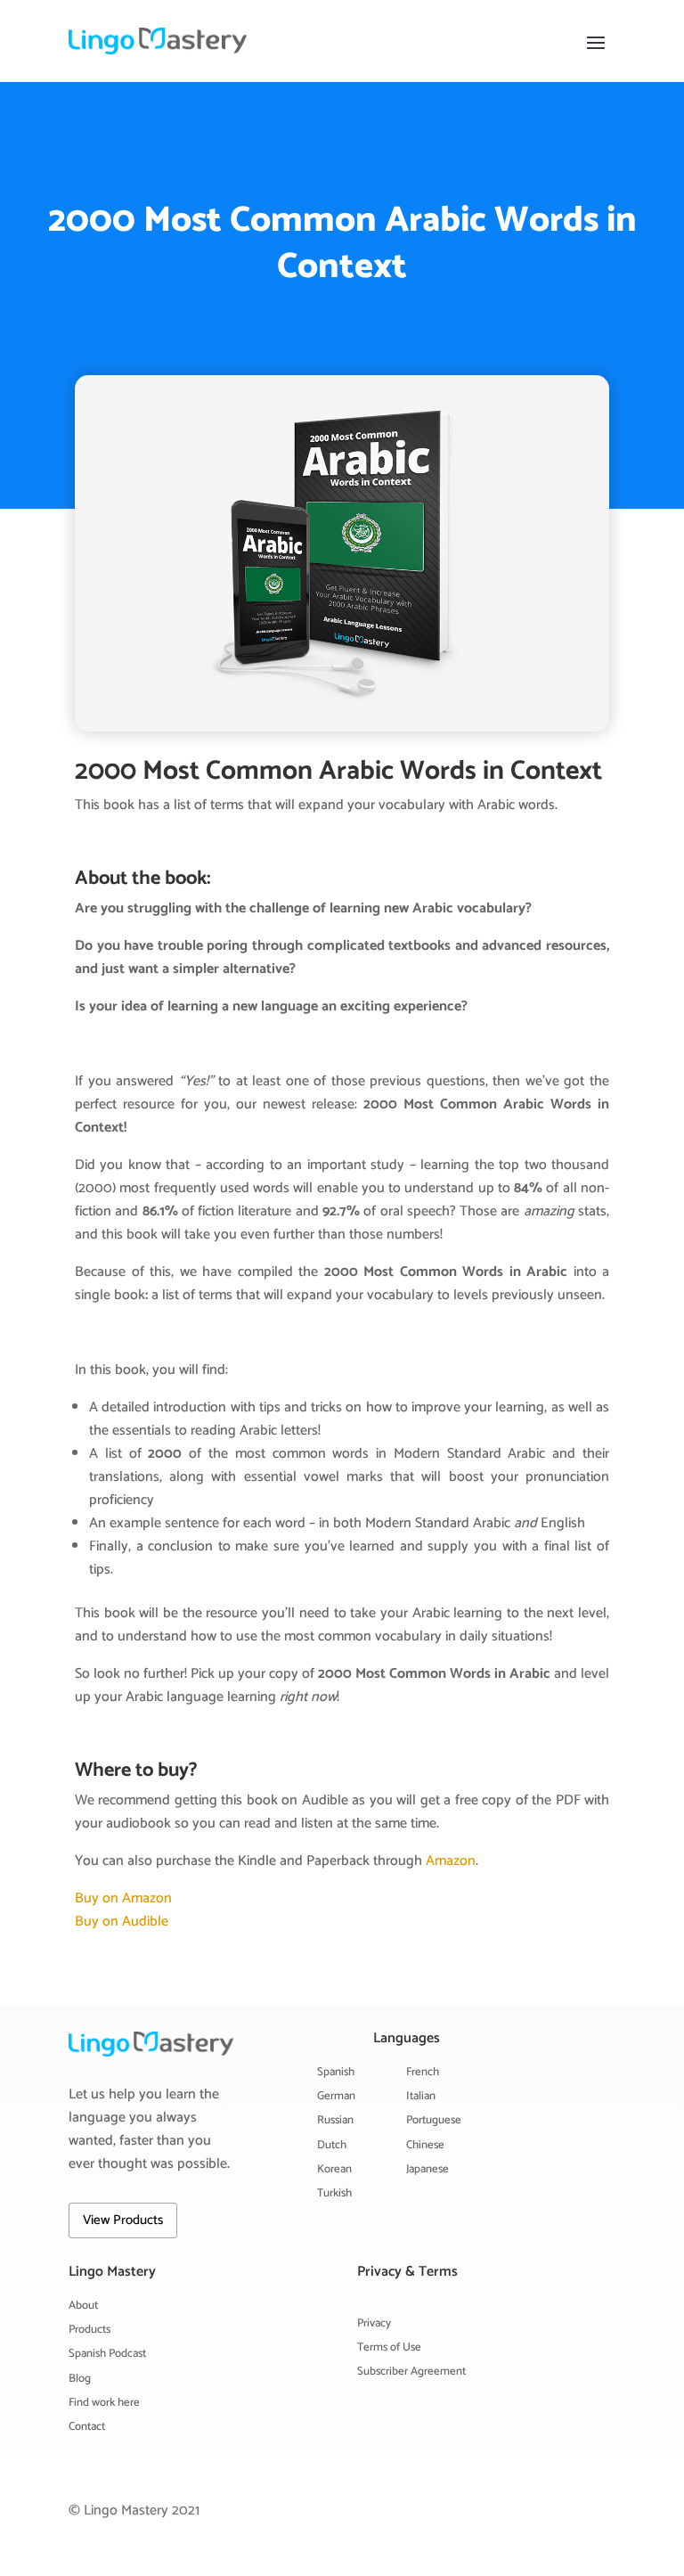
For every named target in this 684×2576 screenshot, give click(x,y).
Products (90, 2330)
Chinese (425, 2145)
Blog (80, 2379)
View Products (123, 2220)
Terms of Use (389, 2347)
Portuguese (434, 2120)
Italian (421, 2096)
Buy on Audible (122, 1922)
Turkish (334, 2193)
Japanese (427, 2169)
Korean (334, 2169)
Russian (335, 2120)
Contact (87, 2427)
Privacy (374, 2323)
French (423, 2072)
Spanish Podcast (107, 2354)
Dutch (332, 2145)
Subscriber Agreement (411, 2372)
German (336, 2096)
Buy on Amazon (123, 1898)
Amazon (451, 1861)
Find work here (104, 2403)
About (83, 2306)
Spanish (336, 2072)
